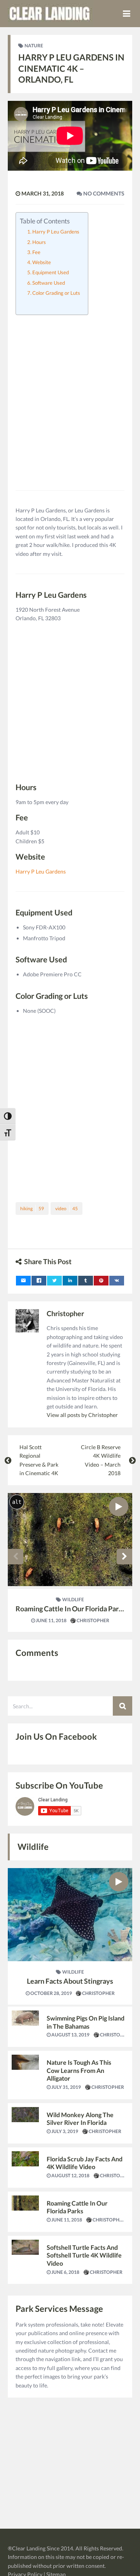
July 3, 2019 (64, 2131)
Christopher (65, 1313)
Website (42, 262)
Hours (39, 242)
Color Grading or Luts (56, 293)
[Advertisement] (70, 393)
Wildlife (73, 1599)
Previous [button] (16, 1557)
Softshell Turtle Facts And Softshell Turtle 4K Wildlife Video (84, 2255)
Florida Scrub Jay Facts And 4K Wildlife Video (85, 2163)
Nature (34, 46)
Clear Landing (29, 2548)
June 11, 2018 (51, 1620)
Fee (36, 252)
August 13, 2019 (70, 2035)
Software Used (49, 283)
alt (17, 1502)
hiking (32, 1208)
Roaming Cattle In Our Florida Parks (71, 1609)
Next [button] (124, 1557)
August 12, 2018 (70, 2176)
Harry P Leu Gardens (56, 232)
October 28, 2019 (51, 1993)
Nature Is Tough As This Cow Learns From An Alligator (79, 2070)
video (66, 1208)
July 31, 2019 (66, 2087)
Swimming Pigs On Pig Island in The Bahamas (86, 2022)
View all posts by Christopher (82, 1415)
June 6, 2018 (65, 2272)
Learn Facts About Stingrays (70, 1981)
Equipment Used (51, 272)
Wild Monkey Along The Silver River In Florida (80, 2119)
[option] (70, 1562)
